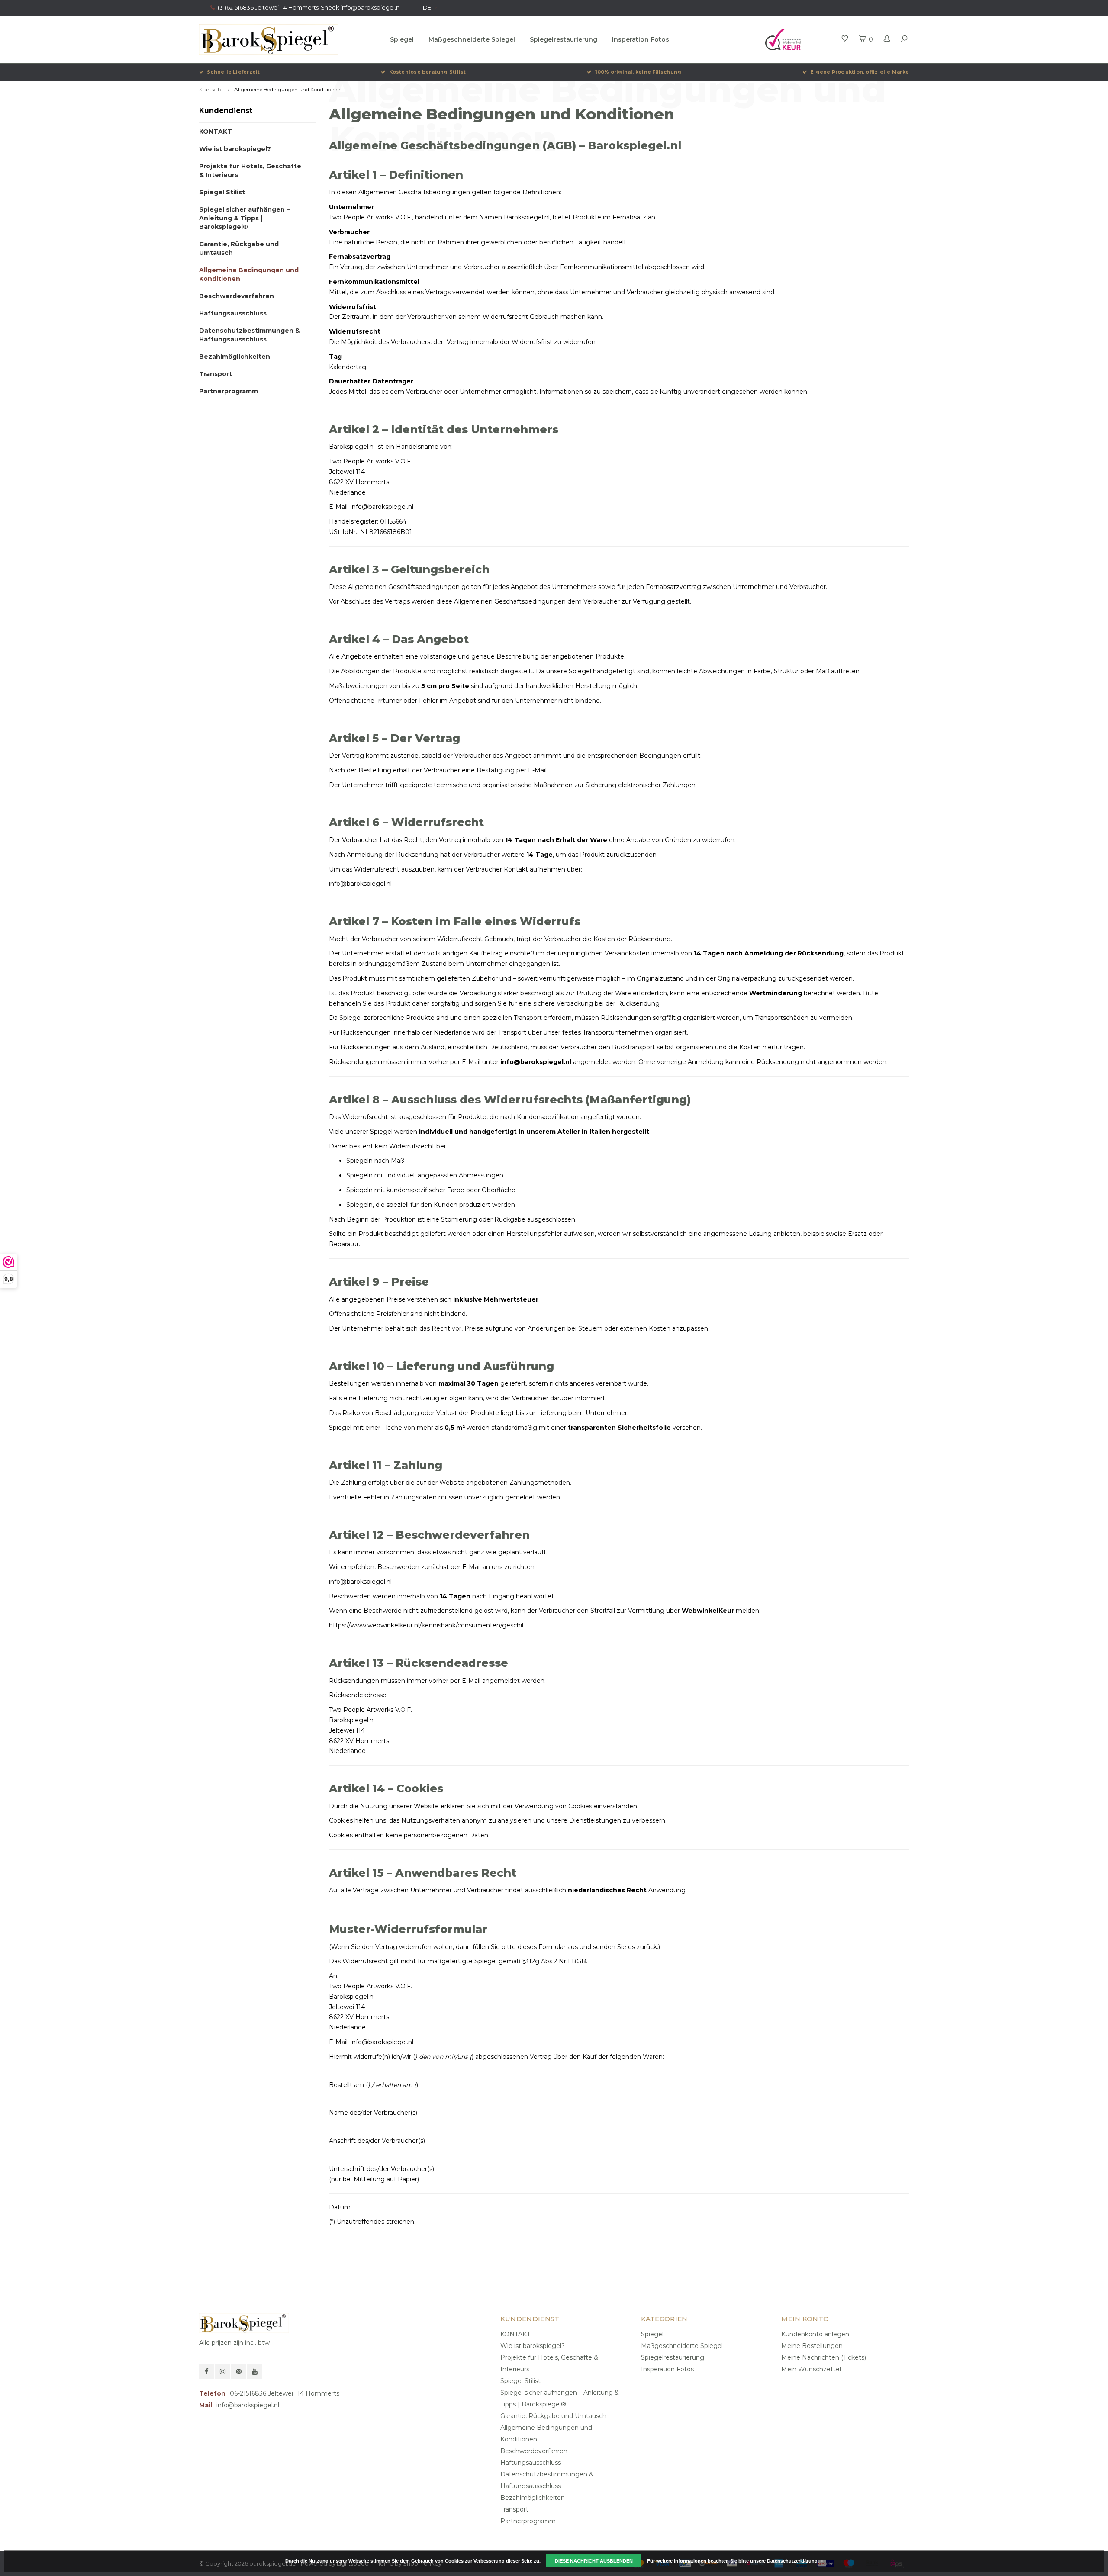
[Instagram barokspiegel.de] (223, 2372)
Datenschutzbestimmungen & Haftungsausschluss (250, 335)
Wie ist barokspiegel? (235, 149)
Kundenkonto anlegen (815, 2334)
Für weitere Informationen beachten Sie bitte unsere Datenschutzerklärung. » (735, 2561)
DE (427, 7)
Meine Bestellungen (812, 2346)
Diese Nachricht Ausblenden (594, 2561)
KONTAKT (216, 132)
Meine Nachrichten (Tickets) (824, 2357)
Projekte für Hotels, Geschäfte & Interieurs (250, 170)
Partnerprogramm (229, 391)
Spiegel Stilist (222, 192)
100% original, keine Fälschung (638, 72)
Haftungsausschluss (233, 313)
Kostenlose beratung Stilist (427, 72)
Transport (216, 374)
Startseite (211, 89)
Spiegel (402, 39)
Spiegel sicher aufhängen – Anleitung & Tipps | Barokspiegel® (244, 218)
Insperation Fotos (641, 39)
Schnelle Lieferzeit (233, 72)
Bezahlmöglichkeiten (235, 357)
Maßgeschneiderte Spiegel (472, 39)
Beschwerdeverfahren (237, 296)
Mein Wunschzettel (811, 2369)
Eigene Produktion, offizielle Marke (860, 72)
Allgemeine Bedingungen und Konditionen (287, 89)
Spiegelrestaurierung (564, 39)
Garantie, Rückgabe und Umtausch (239, 248)
